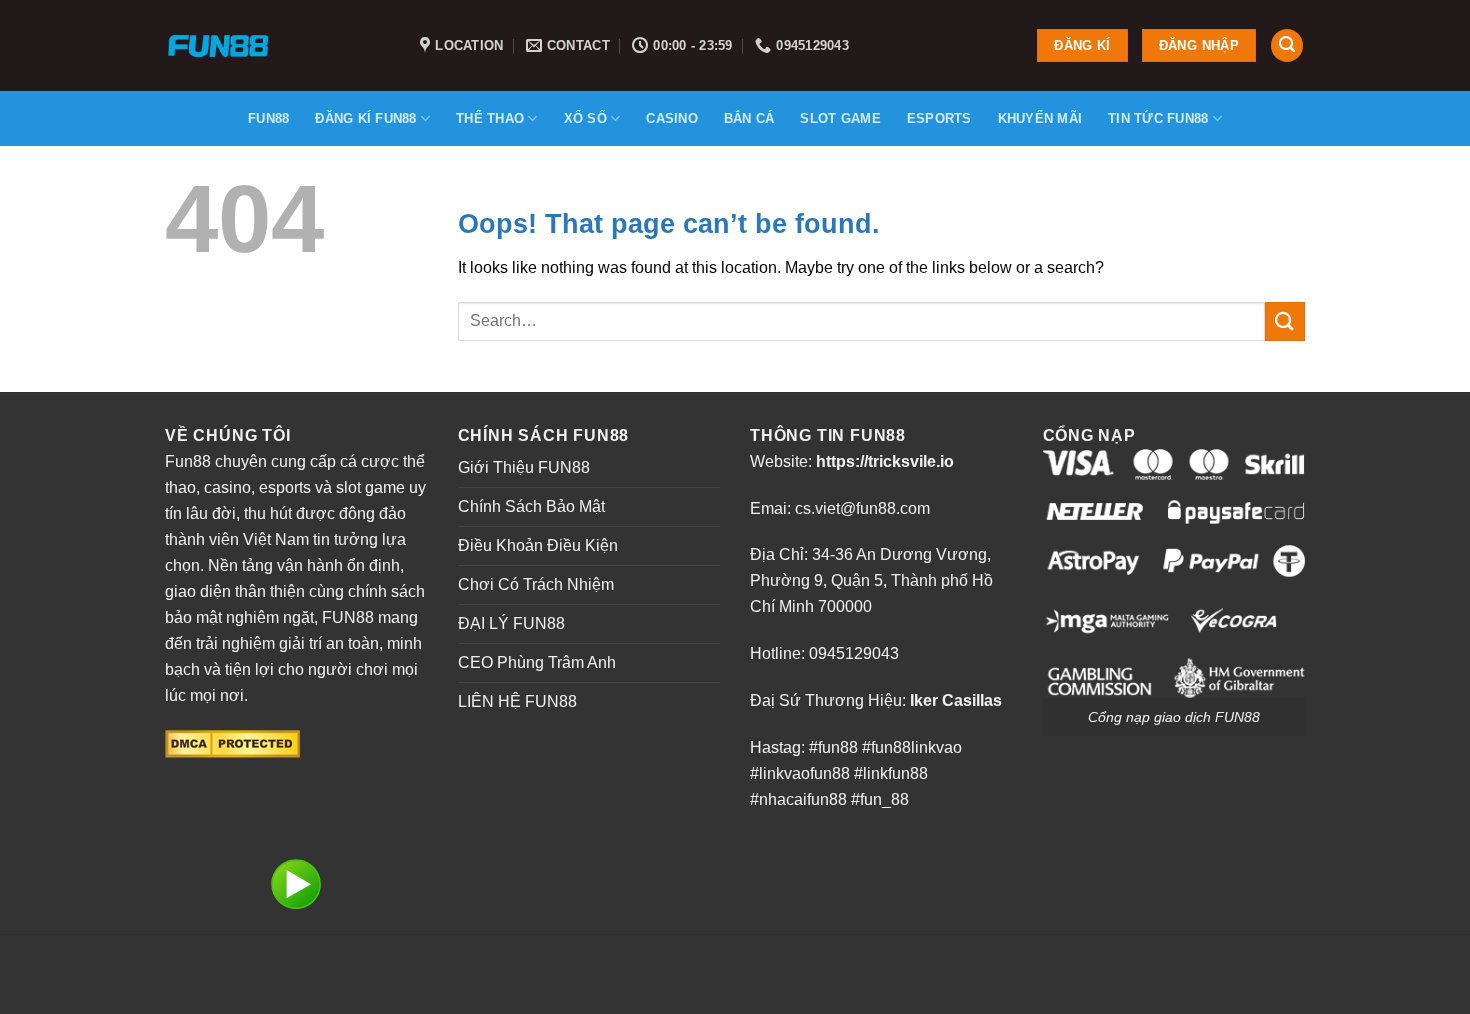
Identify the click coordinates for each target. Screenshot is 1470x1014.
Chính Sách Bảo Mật (531, 506)
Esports (939, 118)
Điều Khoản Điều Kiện (538, 545)
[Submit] (1285, 321)
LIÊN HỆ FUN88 (517, 701)
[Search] (1287, 45)
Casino (672, 118)
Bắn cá (749, 118)
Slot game (840, 118)
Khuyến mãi (1040, 118)
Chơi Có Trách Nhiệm (536, 584)
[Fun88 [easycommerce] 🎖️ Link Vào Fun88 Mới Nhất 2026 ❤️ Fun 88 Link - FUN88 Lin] (277, 45)
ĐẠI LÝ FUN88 (511, 623)
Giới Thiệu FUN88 (524, 467)
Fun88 (268, 118)
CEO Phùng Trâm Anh (537, 662)
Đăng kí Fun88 (365, 118)
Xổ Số (585, 118)
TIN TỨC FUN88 (1158, 118)
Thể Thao (490, 118)
